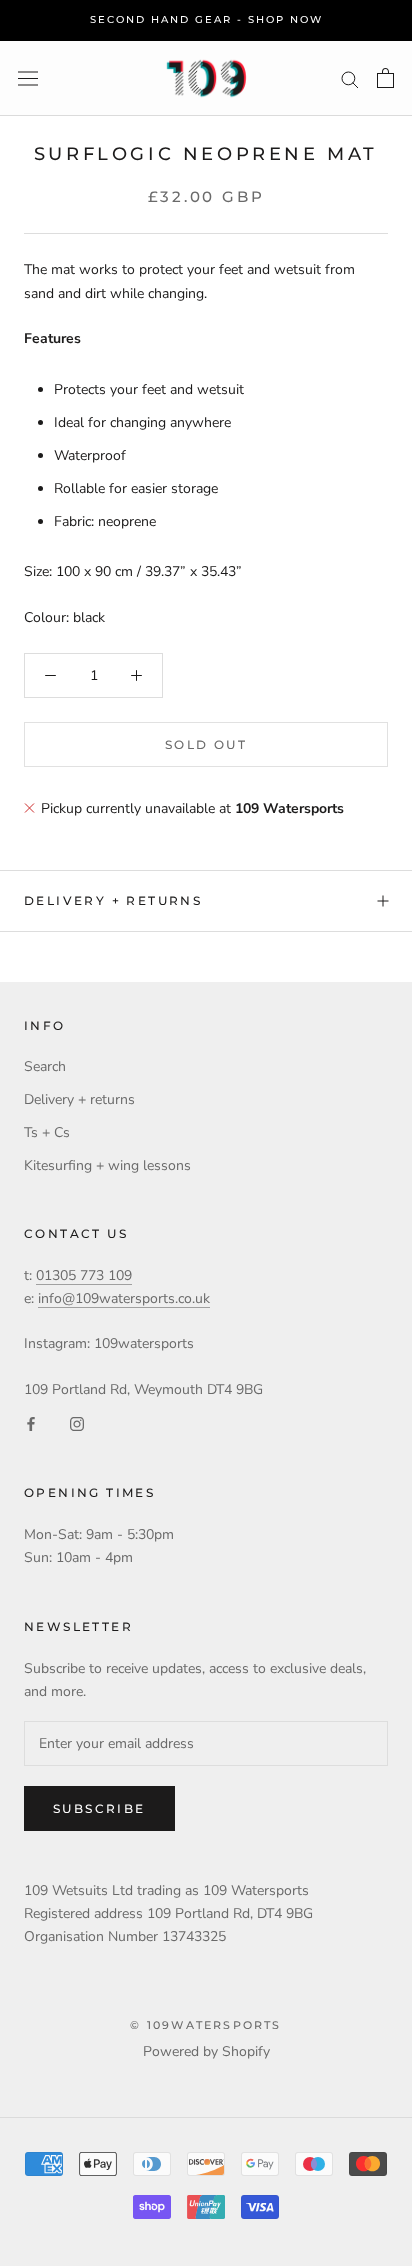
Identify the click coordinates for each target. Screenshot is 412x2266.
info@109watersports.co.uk (124, 1298)
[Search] (350, 78)
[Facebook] (31, 1423)
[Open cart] (385, 78)
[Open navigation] (28, 78)
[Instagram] (77, 1423)
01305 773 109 (84, 1275)
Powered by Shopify (206, 2051)
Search (45, 1066)
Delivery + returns (113, 900)
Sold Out (206, 744)
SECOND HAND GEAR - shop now (206, 19)
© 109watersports (205, 2025)
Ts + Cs (47, 1132)
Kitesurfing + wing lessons (107, 1165)
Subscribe (99, 1808)
